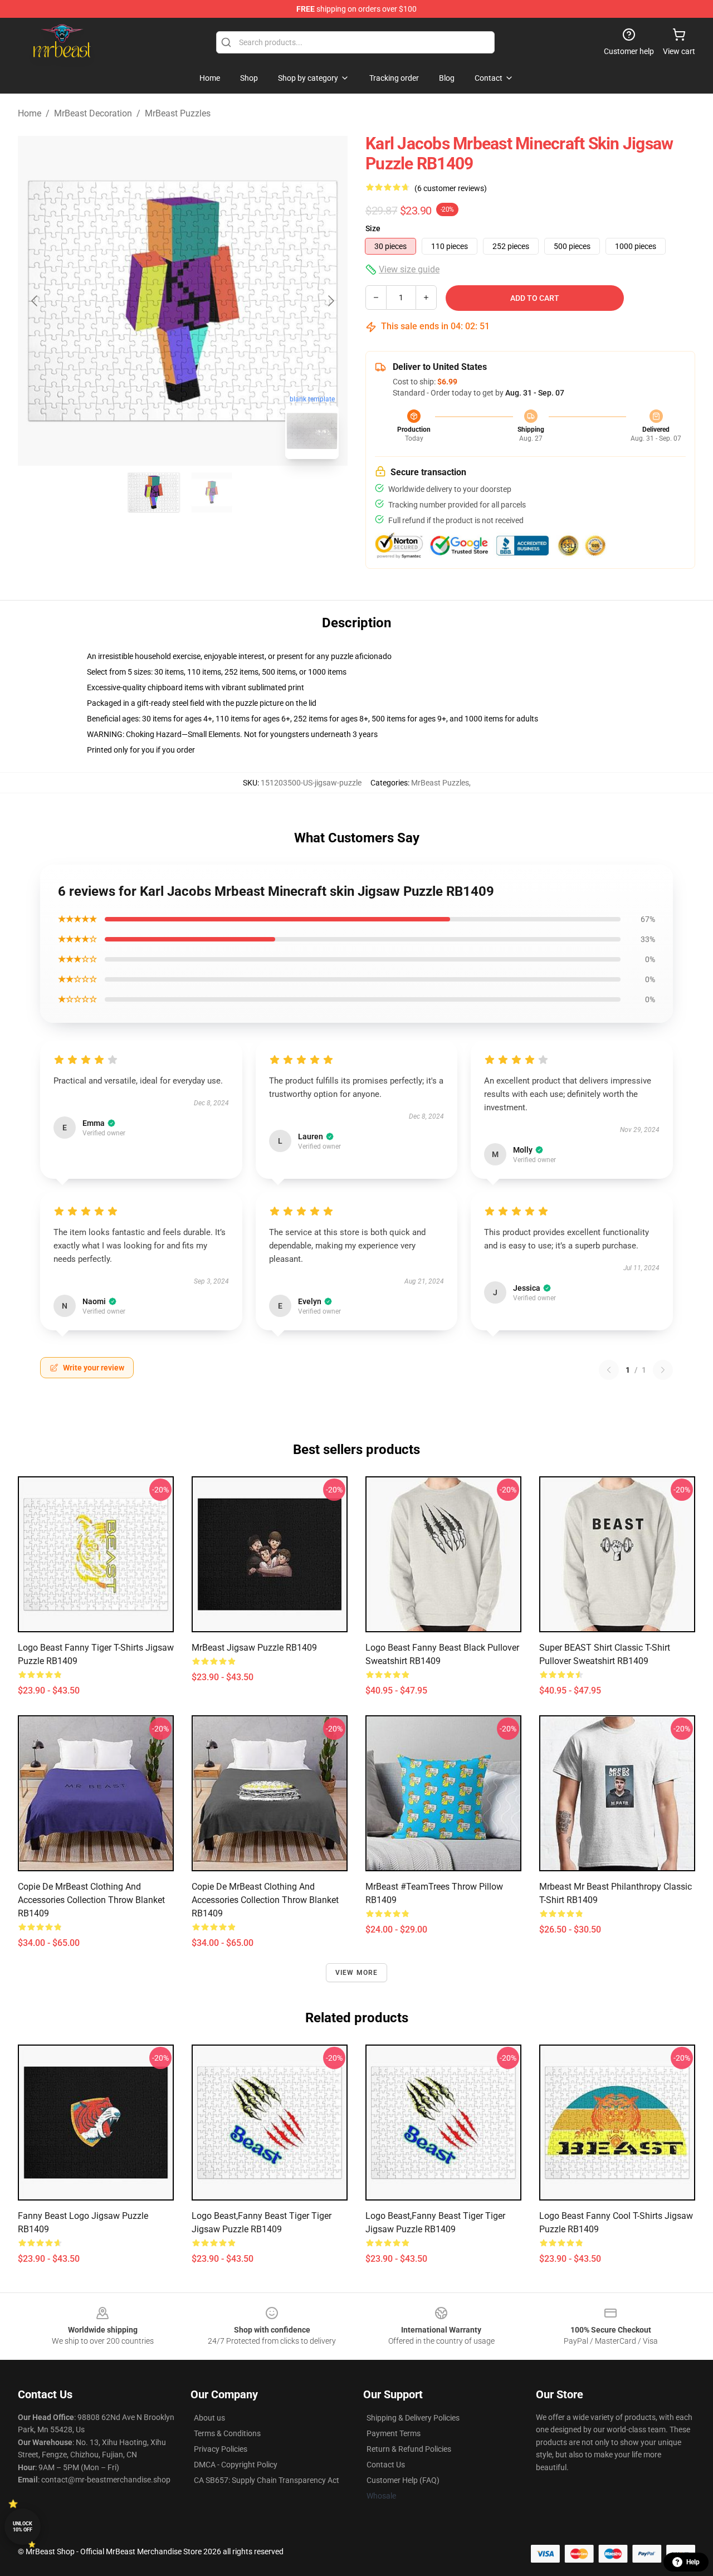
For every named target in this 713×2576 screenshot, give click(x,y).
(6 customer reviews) (451, 188)
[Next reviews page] (663, 1370)
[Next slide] (330, 301)
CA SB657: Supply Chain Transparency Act (267, 2480)
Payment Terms (394, 2433)
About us (209, 2418)
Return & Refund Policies (409, 2449)
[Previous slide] (35, 301)
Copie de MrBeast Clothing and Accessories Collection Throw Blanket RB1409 (91, 1900)
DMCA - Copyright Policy (236, 2465)
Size (373, 228)
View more (357, 1973)
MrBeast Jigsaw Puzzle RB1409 (254, 1648)
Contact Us (386, 2465)
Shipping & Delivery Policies (413, 2418)
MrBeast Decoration (93, 113)
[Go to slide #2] (212, 492)
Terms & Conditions (227, 2433)
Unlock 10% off (23, 2527)
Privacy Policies (221, 2449)
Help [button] (693, 2562)
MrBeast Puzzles (178, 113)
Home (30, 113)
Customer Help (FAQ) (403, 2480)
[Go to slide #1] (154, 492)
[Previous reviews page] (609, 1370)
